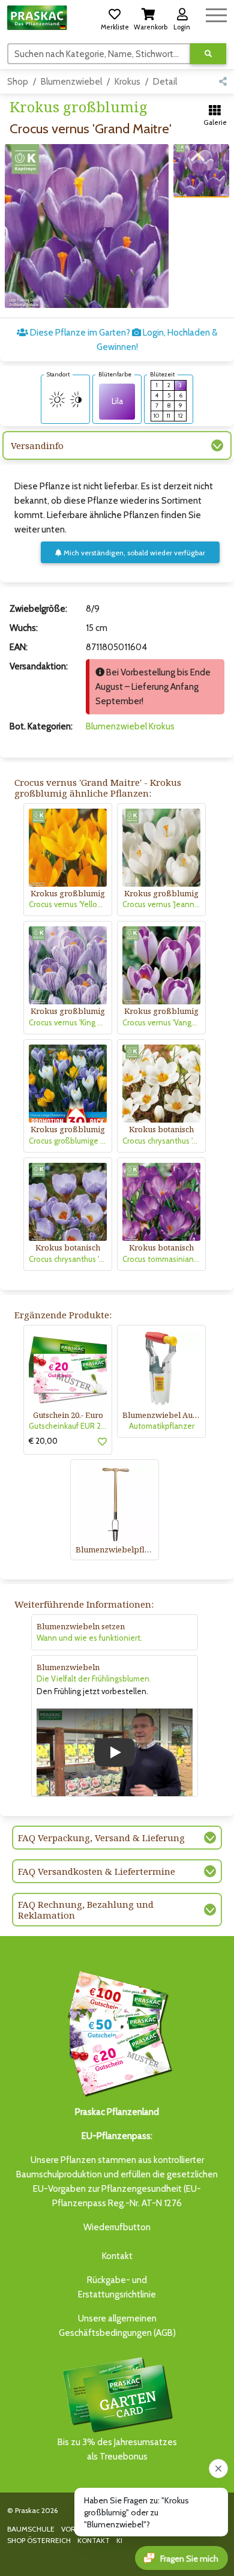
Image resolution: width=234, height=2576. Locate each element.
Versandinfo (37, 445)
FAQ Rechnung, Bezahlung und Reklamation (86, 1910)
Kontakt (117, 2256)
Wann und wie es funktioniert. (89, 1638)
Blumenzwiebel (71, 82)
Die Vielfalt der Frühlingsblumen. (94, 1679)
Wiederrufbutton (117, 2227)
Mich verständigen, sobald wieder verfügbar (133, 553)
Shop (18, 82)
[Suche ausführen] (208, 54)
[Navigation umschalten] (216, 14)
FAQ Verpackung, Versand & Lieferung (101, 1838)
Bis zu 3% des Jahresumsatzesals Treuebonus (117, 2449)
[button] (115, 17)
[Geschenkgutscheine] (117, 2032)
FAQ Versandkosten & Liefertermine (97, 1871)
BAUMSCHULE (31, 2529)
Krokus (127, 82)
